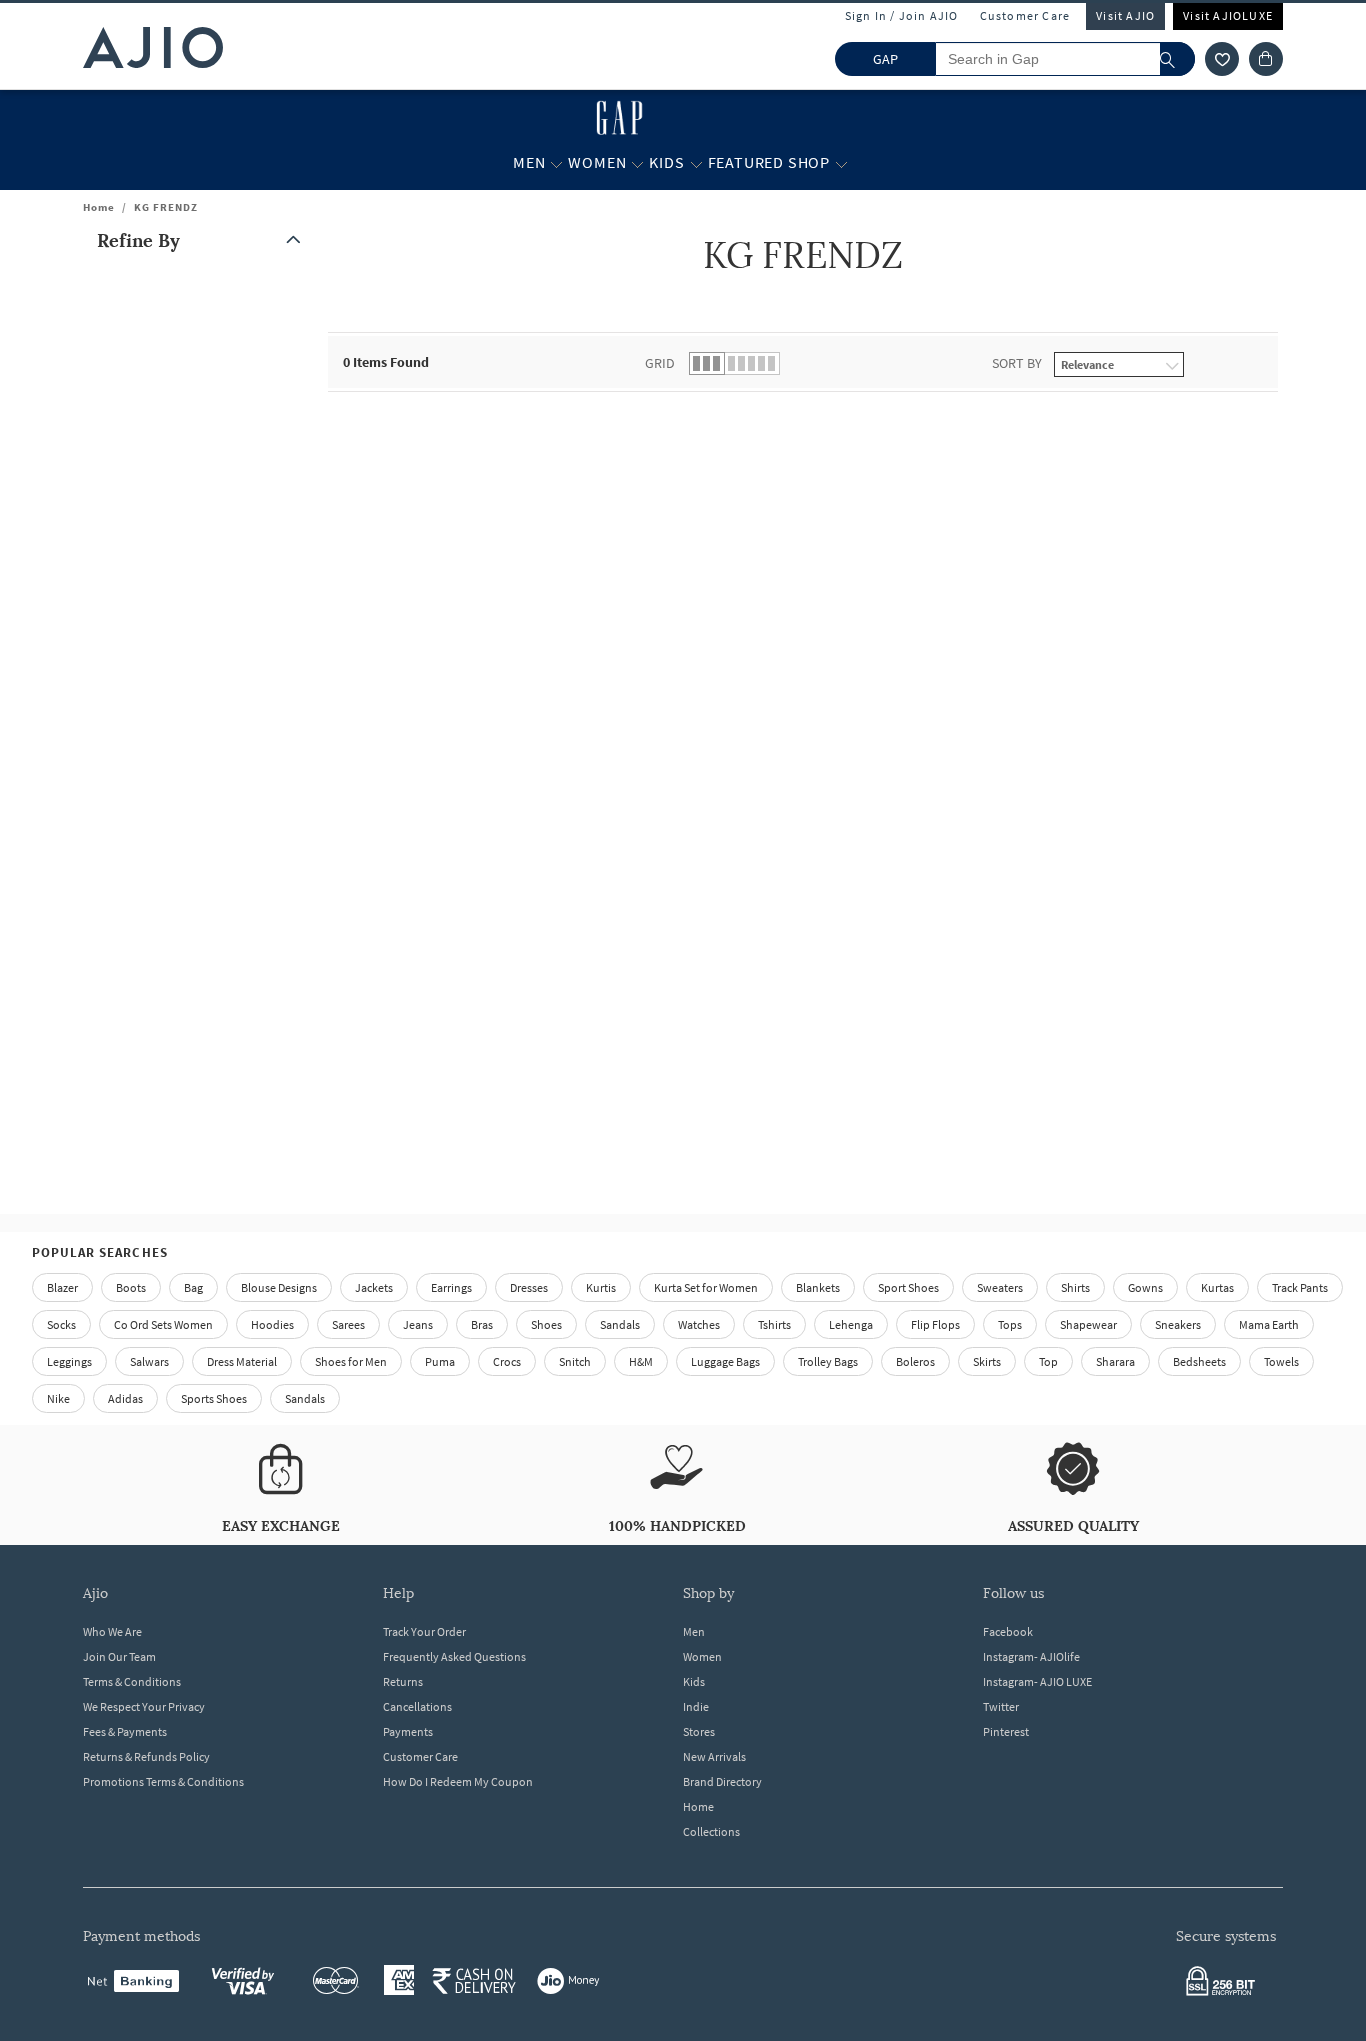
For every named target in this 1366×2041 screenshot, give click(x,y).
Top (1048, 1361)
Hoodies (272, 1324)
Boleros (915, 1361)
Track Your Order (424, 1631)
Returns (403, 1681)
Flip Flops (935, 1324)
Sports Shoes (214, 1398)
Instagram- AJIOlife (1031, 1656)
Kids (694, 1681)
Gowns (1145, 1287)
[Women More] (637, 163)
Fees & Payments (125, 1731)
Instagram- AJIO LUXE (1037, 1681)
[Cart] (1266, 59)
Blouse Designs (279, 1287)
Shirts (1075, 1287)
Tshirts (774, 1324)
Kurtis (601, 1287)
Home (99, 207)
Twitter (1001, 1706)
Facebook (1008, 1631)
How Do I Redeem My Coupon (458, 1781)
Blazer (62, 1287)
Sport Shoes (908, 1287)
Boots (131, 1287)
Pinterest (1006, 1731)
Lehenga (851, 1324)
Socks (61, 1324)
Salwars (149, 1361)
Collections (711, 1831)
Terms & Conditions (132, 1681)
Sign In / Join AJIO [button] (902, 15)
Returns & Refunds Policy (146, 1756)
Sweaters (1000, 1287)
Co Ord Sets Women (163, 1324)
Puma (440, 1361)
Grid (660, 363)
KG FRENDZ (166, 207)
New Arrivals (714, 1756)
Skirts (987, 1361)
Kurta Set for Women (706, 1287)
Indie (696, 1706)
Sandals (620, 1324)
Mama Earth (1269, 1324)
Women (702, 1656)
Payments (408, 1731)
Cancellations (417, 1706)
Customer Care (1025, 15)
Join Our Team (119, 1656)
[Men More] (556, 163)
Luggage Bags (725, 1361)
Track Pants (1300, 1287)
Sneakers (1178, 1324)
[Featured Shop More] (841, 163)
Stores (699, 1731)
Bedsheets (1199, 1361)
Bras (482, 1324)
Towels (1281, 1361)
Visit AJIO (1125, 15)
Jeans (418, 1324)
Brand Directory (722, 1781)
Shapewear (1088, 1324)
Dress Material (242, 1361)
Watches (699, 1324)
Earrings (451, 1287)
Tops (1010, 1324)
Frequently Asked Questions (454, 1656)
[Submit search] (1177, 59)
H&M (641, 1361)
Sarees (348, 1324)
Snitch (575, 1361)
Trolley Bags (828, 1361)
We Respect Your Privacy (144, 1706)
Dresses (529, 1287)
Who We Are (112, 1631)
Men (694, 1631)
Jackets (374, 1287)
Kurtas (1217, 1287)
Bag (193, 1287)
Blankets (818, 1287)
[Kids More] (696, 163)
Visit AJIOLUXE (1228, 15)
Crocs (507, 1361)
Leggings (69, 1361)
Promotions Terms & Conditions (163, 1781)
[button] (1222, 59)
